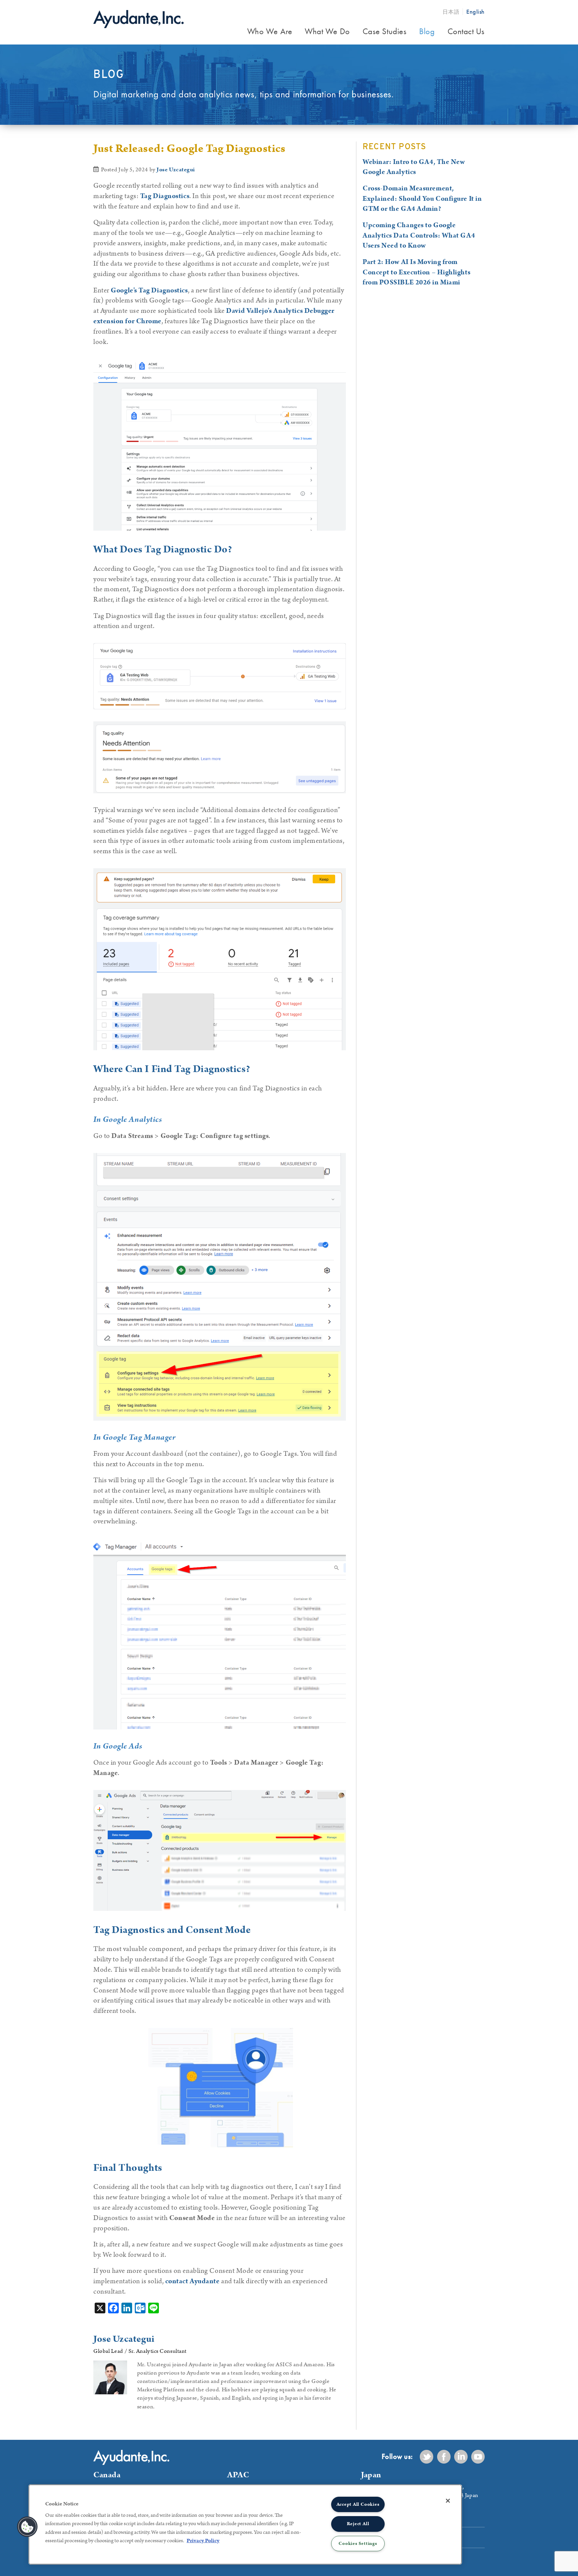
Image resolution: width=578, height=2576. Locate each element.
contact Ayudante (192, 2281)
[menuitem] (270, 32)
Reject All (358, 2524)
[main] (222, 1286)
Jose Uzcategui (176, 170)
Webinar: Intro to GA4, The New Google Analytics (414, 167)
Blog (427, 31)
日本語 (451, 12)
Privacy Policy (203, 2541)
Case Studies (385, 31)
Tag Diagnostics (165, 196)
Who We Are (270, 31)
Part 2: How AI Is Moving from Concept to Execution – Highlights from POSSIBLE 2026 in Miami (416, 272)
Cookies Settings (358, 2544)
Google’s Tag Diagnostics (149, 290)
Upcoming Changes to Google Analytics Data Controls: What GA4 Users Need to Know (419, 236)
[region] (245, 2524)
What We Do (327, 31)
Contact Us (466, 31)
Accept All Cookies (358, 2504)
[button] (27, 2527)
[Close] (448, 2501)
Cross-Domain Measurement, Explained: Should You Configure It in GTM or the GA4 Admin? (422, 199)
